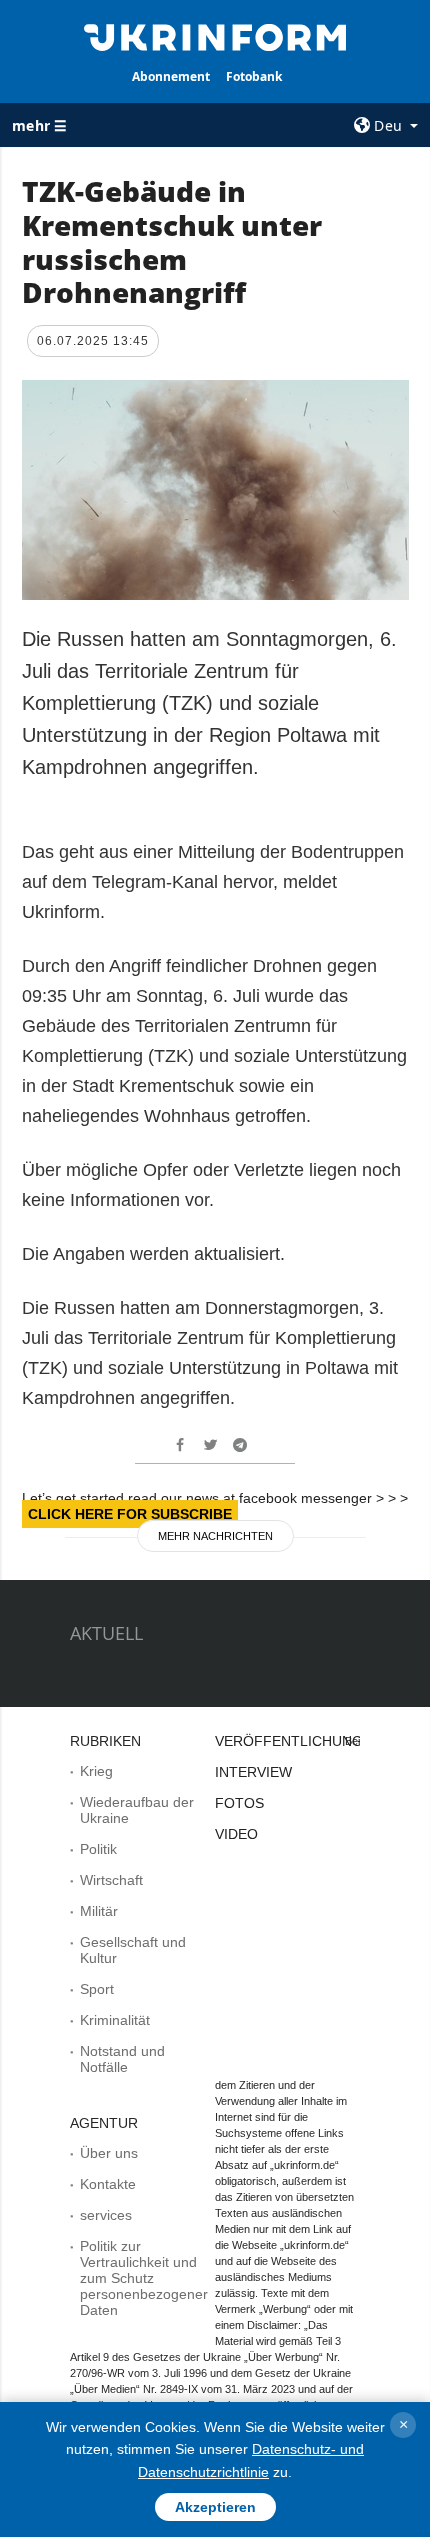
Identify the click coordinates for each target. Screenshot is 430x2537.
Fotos (239, 1803)
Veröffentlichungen (298, 1741)
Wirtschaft (111, 1880)
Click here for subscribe (130, 1514)
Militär (99, 1911)
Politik (98, 1849)
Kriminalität (115, 2020)
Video (236, 1834)
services (106, 2215)
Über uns (109, 2153)
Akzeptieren (215, 2507)
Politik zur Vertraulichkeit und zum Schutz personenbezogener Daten (144, 2278)
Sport (97, 1989)
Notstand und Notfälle (122, 2059)
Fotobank (254, 76)
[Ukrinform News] (215, 36)
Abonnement (171, 76)
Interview (253, 1772)
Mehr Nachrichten (215, 1536)
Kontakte (108, 2184)
